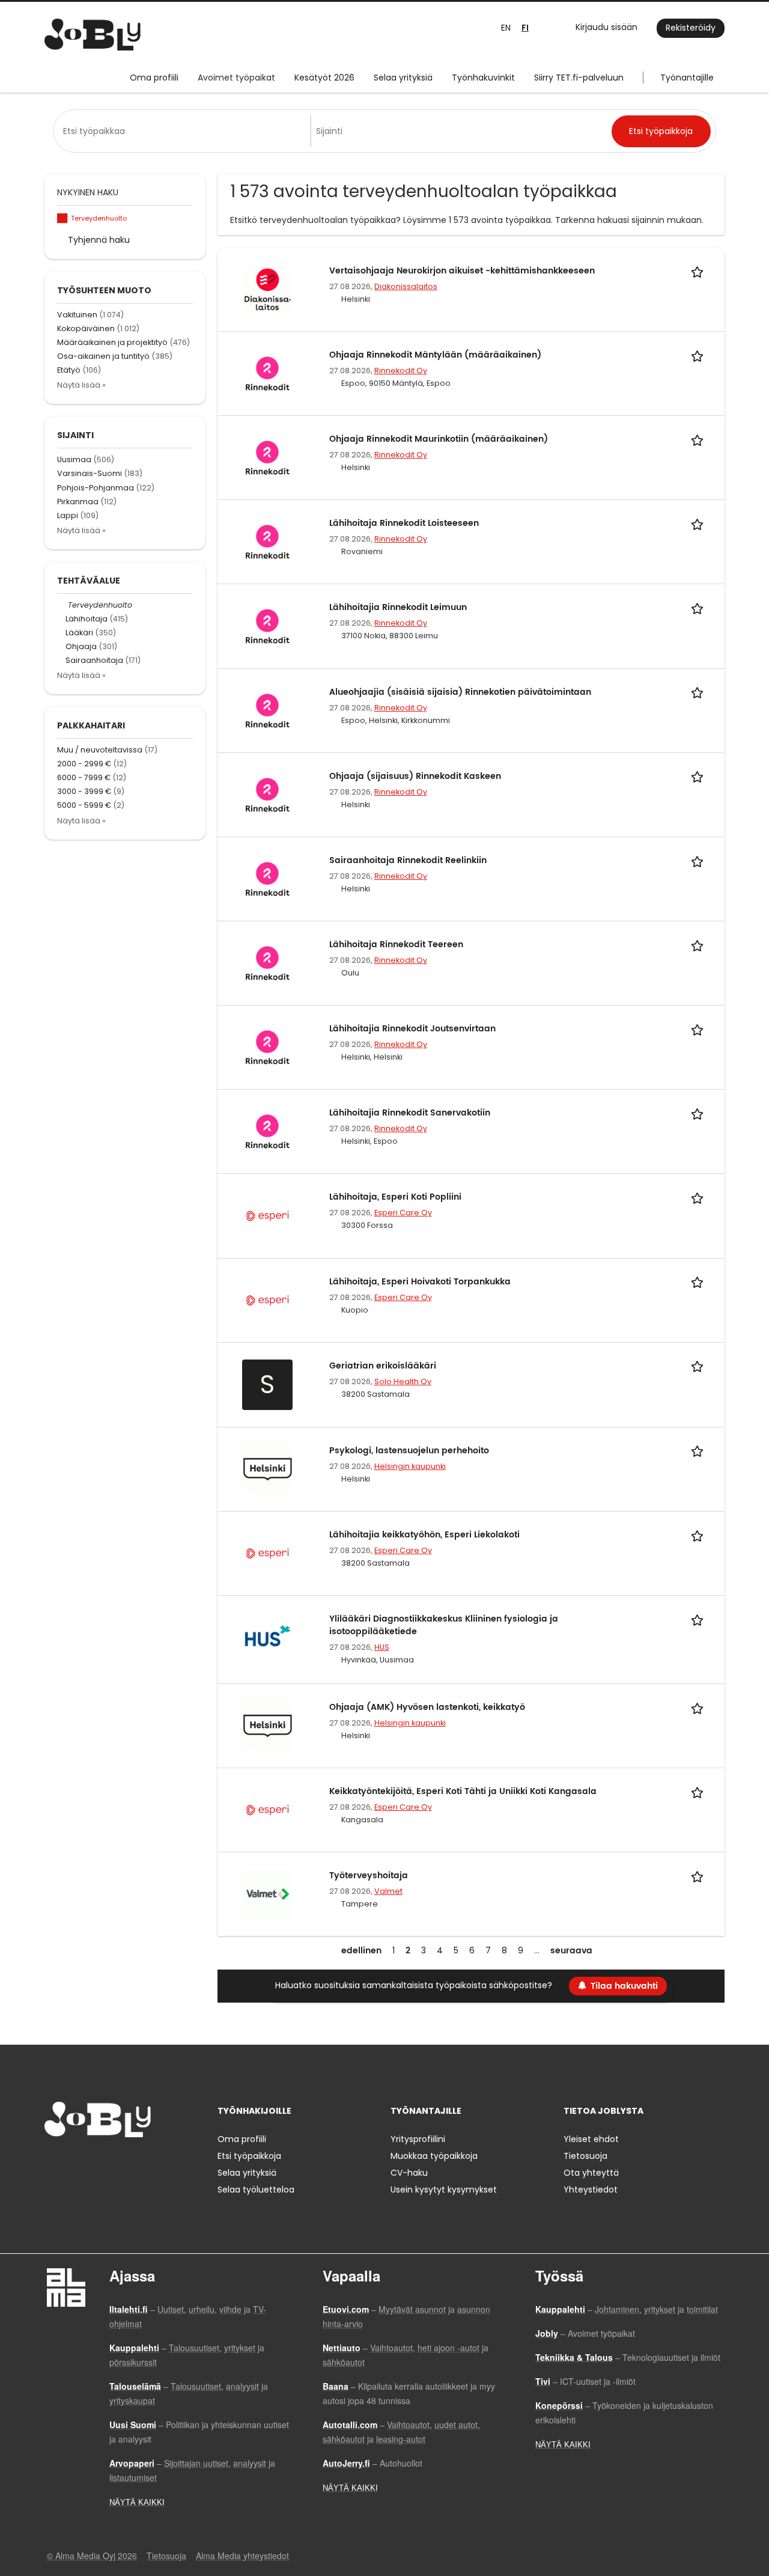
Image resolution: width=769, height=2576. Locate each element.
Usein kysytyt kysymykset (444, 2190)
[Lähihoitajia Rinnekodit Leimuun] (268, 626)
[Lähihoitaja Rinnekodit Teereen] (268, 962)
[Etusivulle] (93, 35)
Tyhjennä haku (99, 240)
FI (525, 28)
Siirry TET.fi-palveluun (579, 78)
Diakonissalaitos (406, 286)
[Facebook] (53, 2162)
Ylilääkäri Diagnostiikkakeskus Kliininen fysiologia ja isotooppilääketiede (444, 1625)
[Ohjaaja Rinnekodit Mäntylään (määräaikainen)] (268, 373)
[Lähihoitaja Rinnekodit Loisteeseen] (268, 542)
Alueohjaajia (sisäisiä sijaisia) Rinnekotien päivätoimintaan (460, 692)
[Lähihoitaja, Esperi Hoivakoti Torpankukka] (268, 1299)
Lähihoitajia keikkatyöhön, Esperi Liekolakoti (424, 1535)
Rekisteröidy (691, 28)
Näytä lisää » (81, 385)
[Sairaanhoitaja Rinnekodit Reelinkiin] (268, 878)
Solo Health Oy (403, 1381)
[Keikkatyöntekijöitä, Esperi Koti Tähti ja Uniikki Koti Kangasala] (268, 1810)
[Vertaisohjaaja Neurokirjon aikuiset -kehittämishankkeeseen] (268, 288)
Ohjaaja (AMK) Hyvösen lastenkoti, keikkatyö (427, 1707)
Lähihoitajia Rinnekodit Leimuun (398, 607)
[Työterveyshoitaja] (268, 1894)
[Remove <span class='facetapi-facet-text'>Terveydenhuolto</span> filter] (62, 218)
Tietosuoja (585, 2156)
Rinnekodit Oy (401, 371)
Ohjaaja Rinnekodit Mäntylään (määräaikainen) (435, 355)
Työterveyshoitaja (369, 1876)
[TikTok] (113, 2162)
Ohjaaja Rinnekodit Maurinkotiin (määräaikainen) (439, 439)
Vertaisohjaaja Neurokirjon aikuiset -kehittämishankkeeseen (462, 271)
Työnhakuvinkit (483, 78)
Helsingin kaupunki (410, 1466)
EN (506, 28)
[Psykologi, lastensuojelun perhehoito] (268, 1468)
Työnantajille (687, 78)
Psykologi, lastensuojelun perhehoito (409, 1451)
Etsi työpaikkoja (249, 2156)
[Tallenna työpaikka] (699, 271)
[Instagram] (73, 2162)
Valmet (388, 1891)
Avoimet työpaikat (236, 78)
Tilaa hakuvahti (624, 1986)
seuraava (571, 1951)
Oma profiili (154, 78)
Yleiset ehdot (591, 2139)
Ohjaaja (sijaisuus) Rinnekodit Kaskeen (415, 776)
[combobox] (184, 131)
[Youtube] (130, 2162)
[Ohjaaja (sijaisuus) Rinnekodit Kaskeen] (268, 794)
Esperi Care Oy (403, 1213)
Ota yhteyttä (591, 2173)
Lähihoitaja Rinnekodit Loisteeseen (404, 523)
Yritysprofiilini (418, 2139)
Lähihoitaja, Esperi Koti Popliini (395, 1197)
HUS (382, 1647)
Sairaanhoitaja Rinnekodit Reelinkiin (408, 860)
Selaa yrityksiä (403, 78)
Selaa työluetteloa (256, 2190)
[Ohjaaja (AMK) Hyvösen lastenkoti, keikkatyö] (268, 1725)
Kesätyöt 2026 (324, 78)
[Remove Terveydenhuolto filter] (62, 605)
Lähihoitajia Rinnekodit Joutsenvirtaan (412, 1029)
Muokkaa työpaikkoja (434, 2156)
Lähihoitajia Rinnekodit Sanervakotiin (410, 1113)
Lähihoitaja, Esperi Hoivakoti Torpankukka (420, 1282)
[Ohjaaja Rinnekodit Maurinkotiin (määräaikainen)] (268, 457)
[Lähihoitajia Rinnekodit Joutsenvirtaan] (268, 1047)
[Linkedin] (93, 2162)
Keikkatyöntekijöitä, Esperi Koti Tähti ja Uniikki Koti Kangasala (463, 1791)
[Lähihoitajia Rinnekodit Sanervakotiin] (268, 1131)
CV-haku (409, 2173)
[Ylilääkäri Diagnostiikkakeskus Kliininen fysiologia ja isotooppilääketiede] (268, 1637)
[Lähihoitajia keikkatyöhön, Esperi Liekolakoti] (268, 1552)
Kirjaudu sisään (606, 27)
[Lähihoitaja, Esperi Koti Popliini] (268, 1215)
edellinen (361, 1951)
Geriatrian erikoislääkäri (383, 1366)
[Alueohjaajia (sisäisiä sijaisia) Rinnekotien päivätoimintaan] (268, 710)
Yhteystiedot (591, 2190)
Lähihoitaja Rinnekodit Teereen (396, 945)
